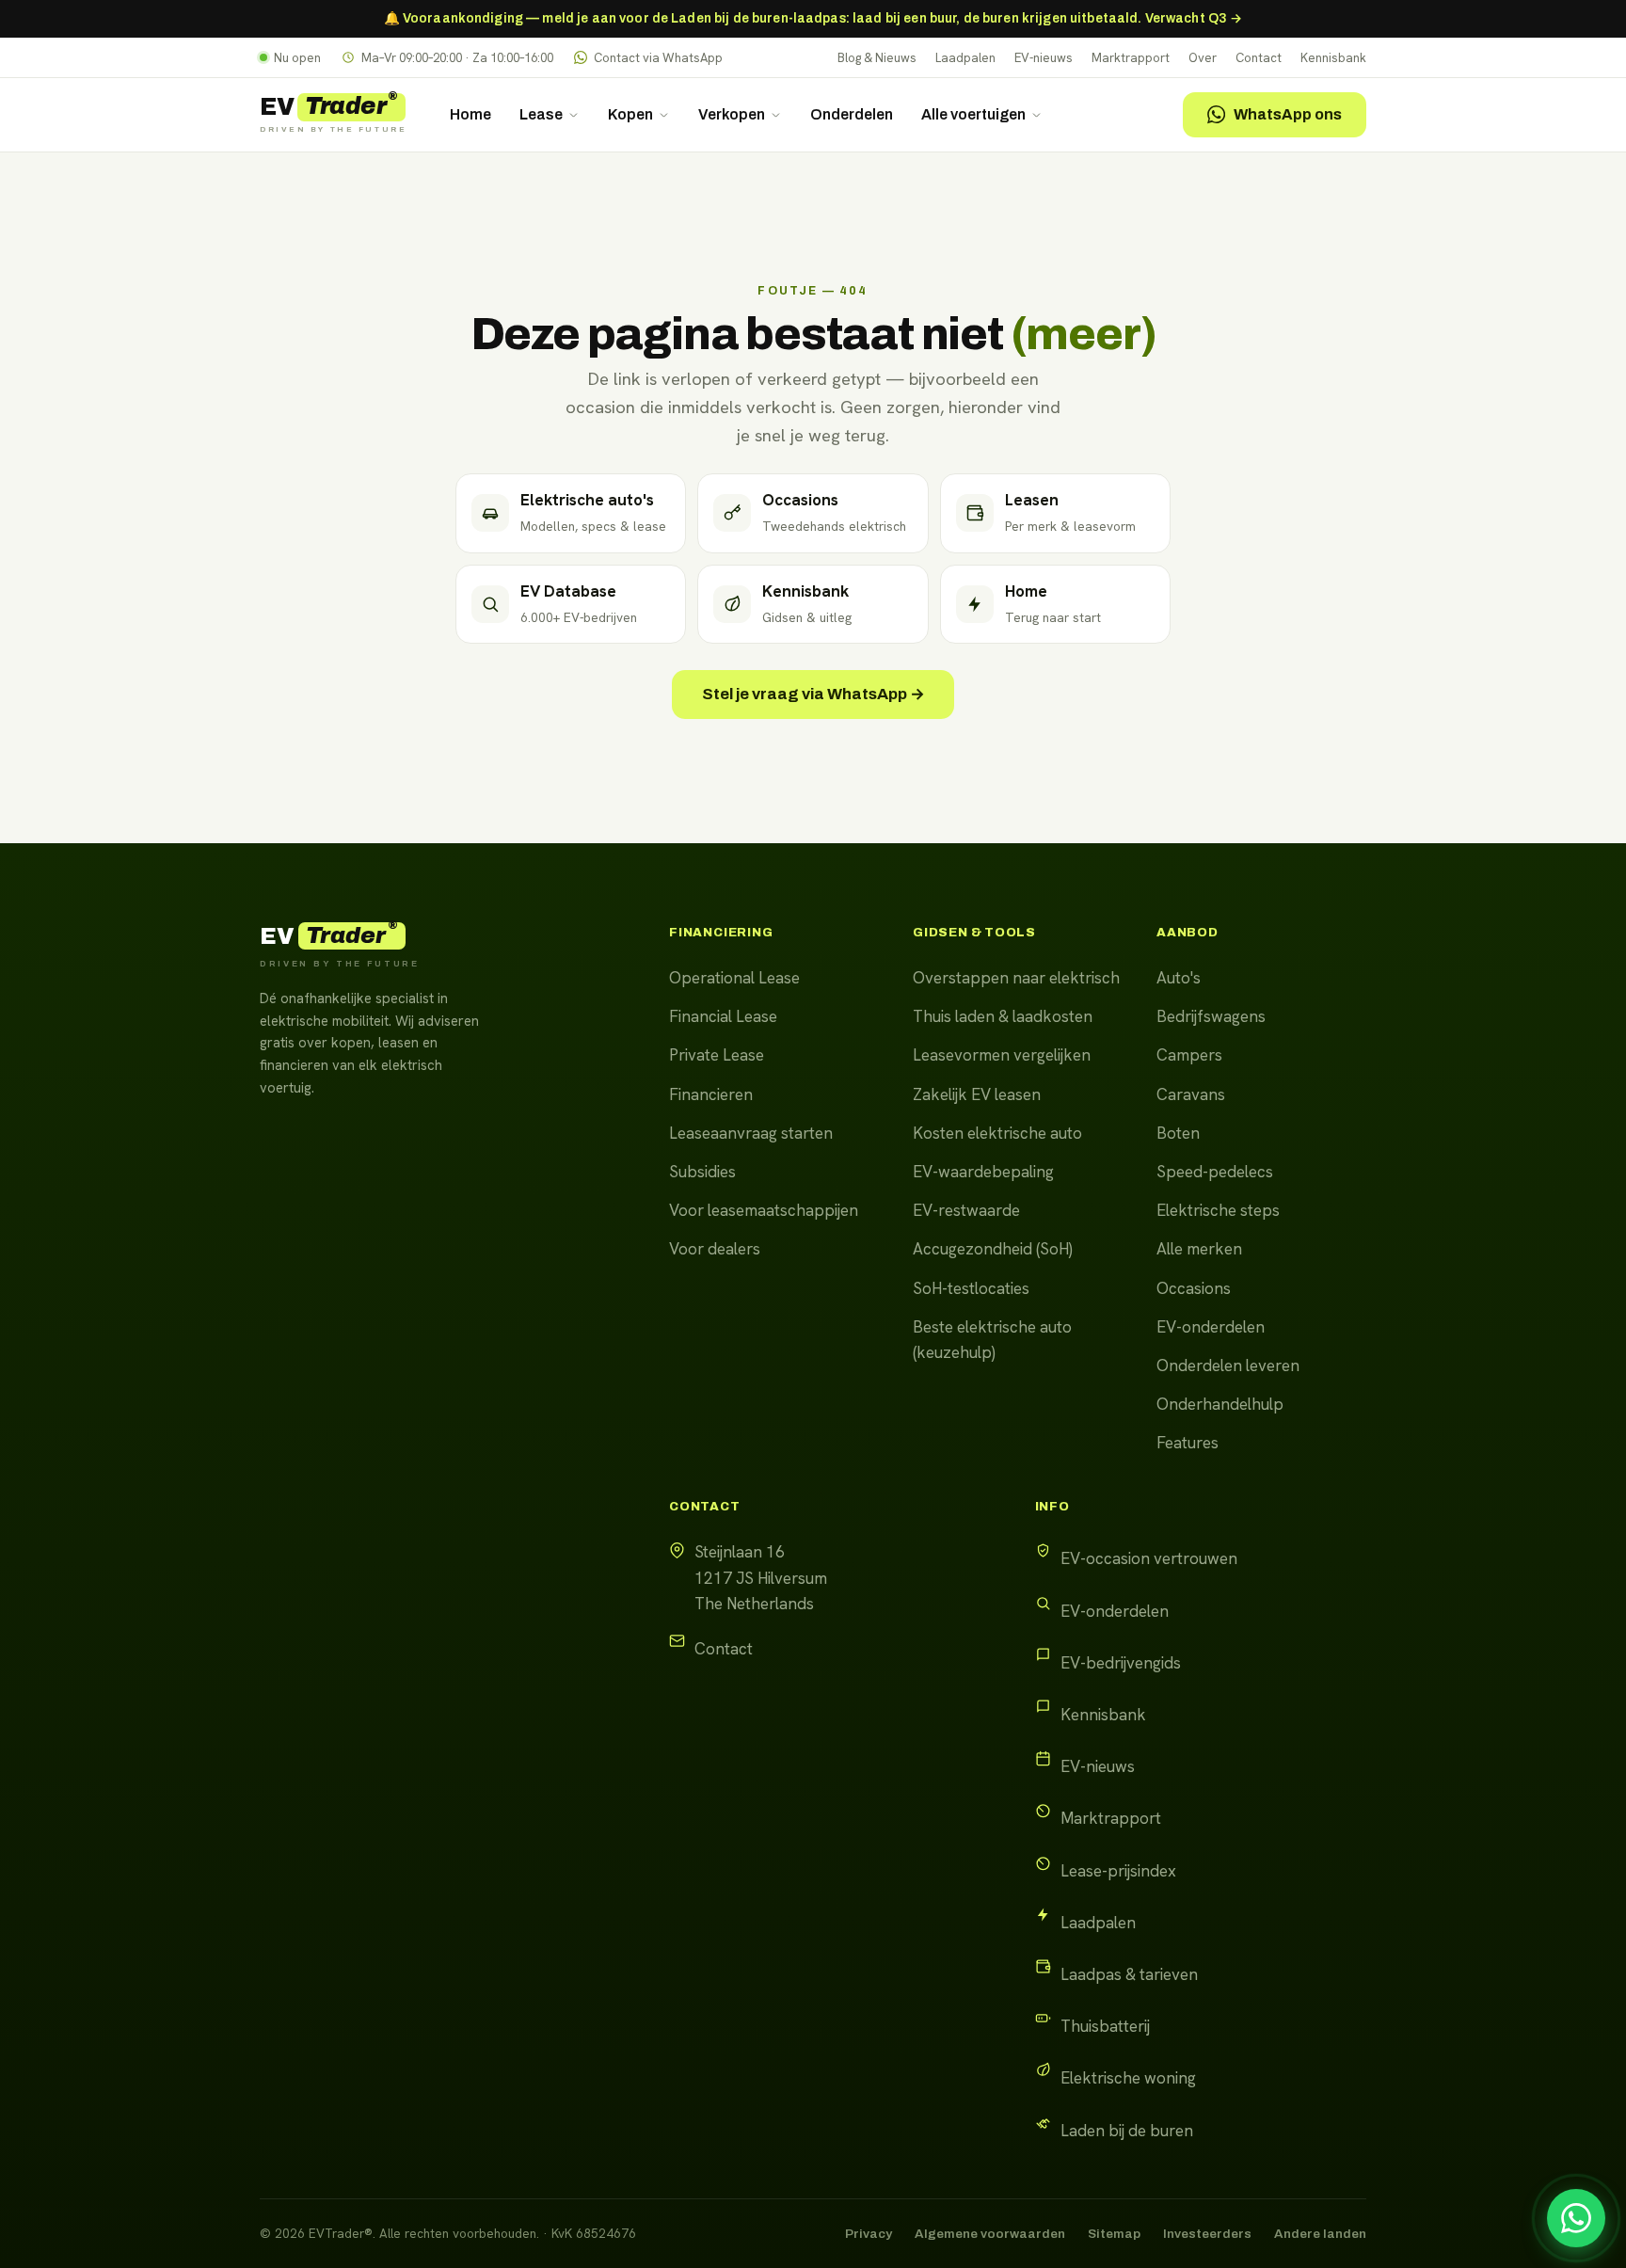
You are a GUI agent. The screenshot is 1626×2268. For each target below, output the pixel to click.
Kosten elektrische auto (997, 1133)
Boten (1178, 1133)
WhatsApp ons (1288, 114)
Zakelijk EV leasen (977, 1094)
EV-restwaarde (966, 1210)
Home (470, 114)
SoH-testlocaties (971, 1288)
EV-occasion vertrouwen (1149, 1558)
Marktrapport (1131, 58)
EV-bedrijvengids (1121, 1663)
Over (1203, 58)
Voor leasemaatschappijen (764, 1210)
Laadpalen (965, 58)
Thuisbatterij (1105, 2026)
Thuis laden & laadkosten (1003, 1016)
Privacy (869, 2234)
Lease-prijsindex (1118, 1871)
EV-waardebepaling (983, 1172)
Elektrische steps (1218, 1210)
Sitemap (1114, 2234)
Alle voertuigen (973, 114)
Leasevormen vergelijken (1002, 1055)
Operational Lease (734, 978)
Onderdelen (852, 114)
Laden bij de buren (1127, 2131)
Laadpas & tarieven (1129, 1974)
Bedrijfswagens (1211, 1016)
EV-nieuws (1044, 58)
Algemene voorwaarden (990, 2234)
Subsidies (702, 1172)
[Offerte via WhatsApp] (1576, 2218)
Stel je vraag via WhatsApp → (813, 694)
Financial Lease (723, 1016)
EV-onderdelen (1211, 1327)
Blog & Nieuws (877, 58)
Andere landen (1320, 2234)
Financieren (711, 1094)
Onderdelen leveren (1228, 1366)
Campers (1189, 1055)
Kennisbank (1333, 58)
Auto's (1179, 978)
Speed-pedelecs (1215, 1172)
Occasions (1194, 1288)
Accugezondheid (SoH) (993, 1249)
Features (1188, 1443)
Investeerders (1207, 2234)
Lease (541, 114)
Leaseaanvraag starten (751, 1133)
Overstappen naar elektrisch (1016, 978)
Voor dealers (715, 1249)
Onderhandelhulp (1220, 1404)
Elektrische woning (1128, 2078)
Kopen (630, 114)
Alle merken (1199, 1249)
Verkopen (732, 114)
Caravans (1191, 1094)
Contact (1259, 58)
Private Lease (717, 1055)
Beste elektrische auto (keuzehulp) (992, 1340)
